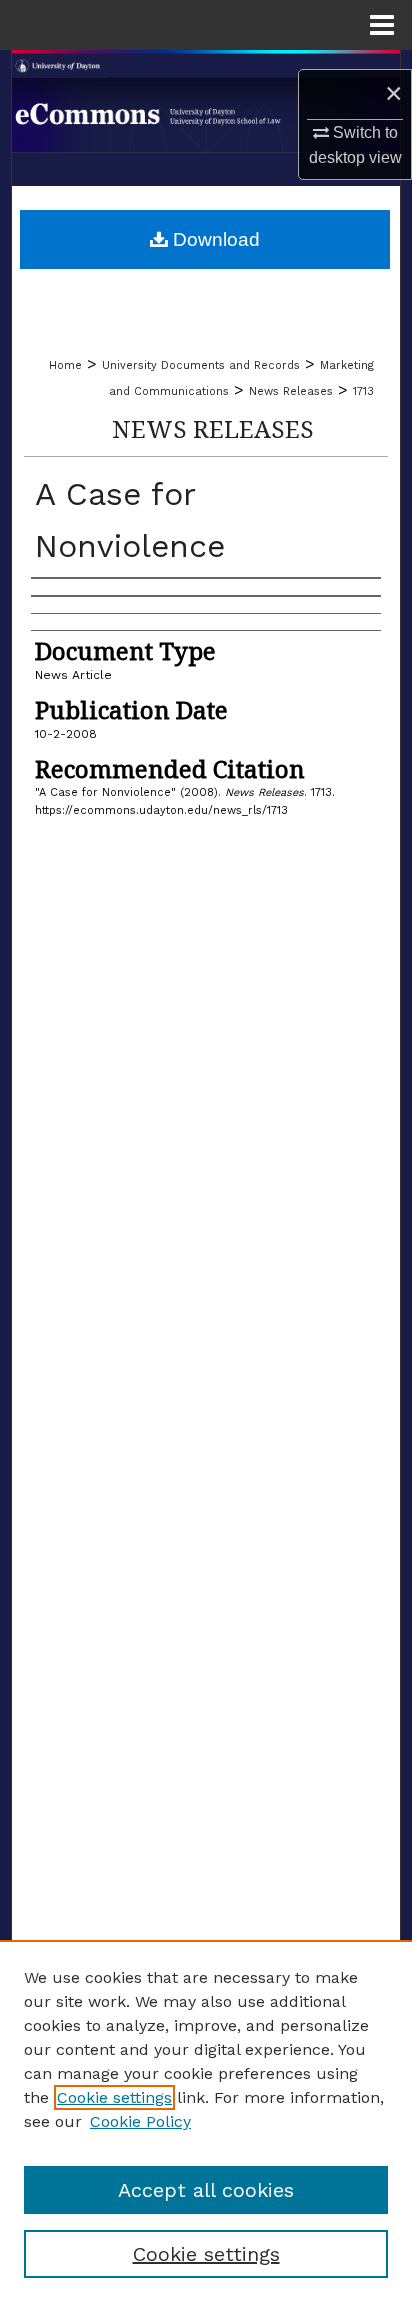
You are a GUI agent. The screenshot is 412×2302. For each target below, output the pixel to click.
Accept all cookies (206, 2190)
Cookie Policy (140, 2121)
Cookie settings (114, 2097)
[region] (206, 2121)
